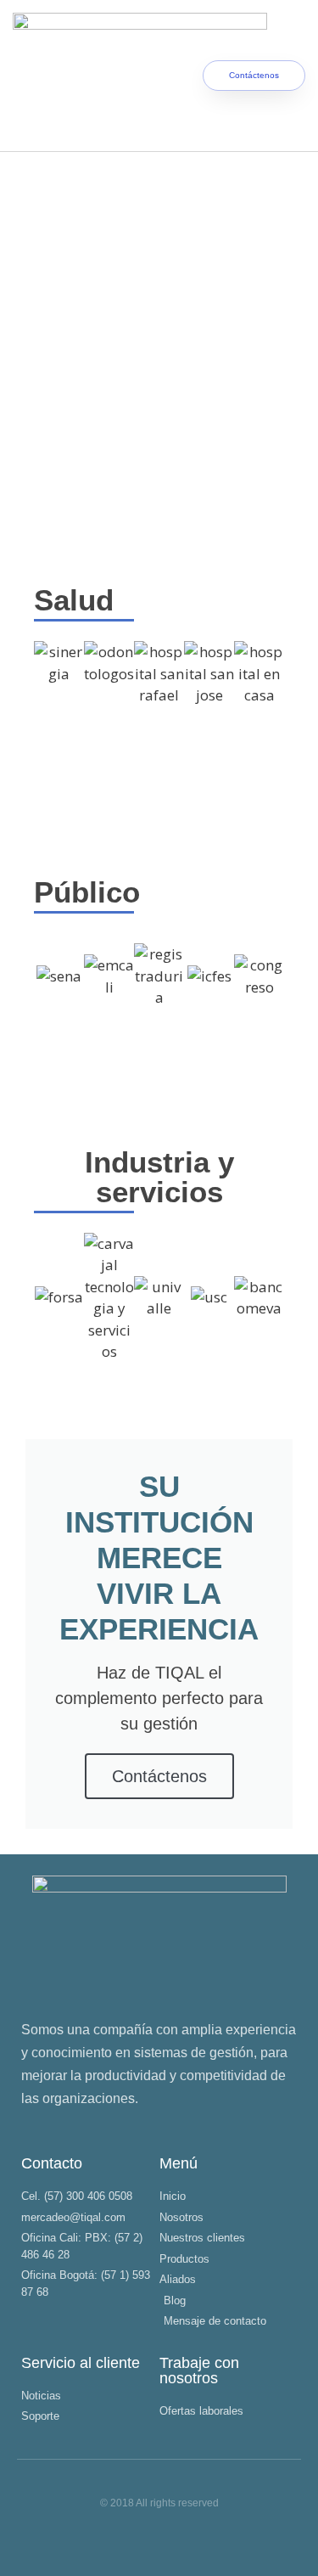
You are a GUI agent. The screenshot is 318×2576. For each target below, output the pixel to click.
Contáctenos (159, 1776)
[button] (139, 76)
